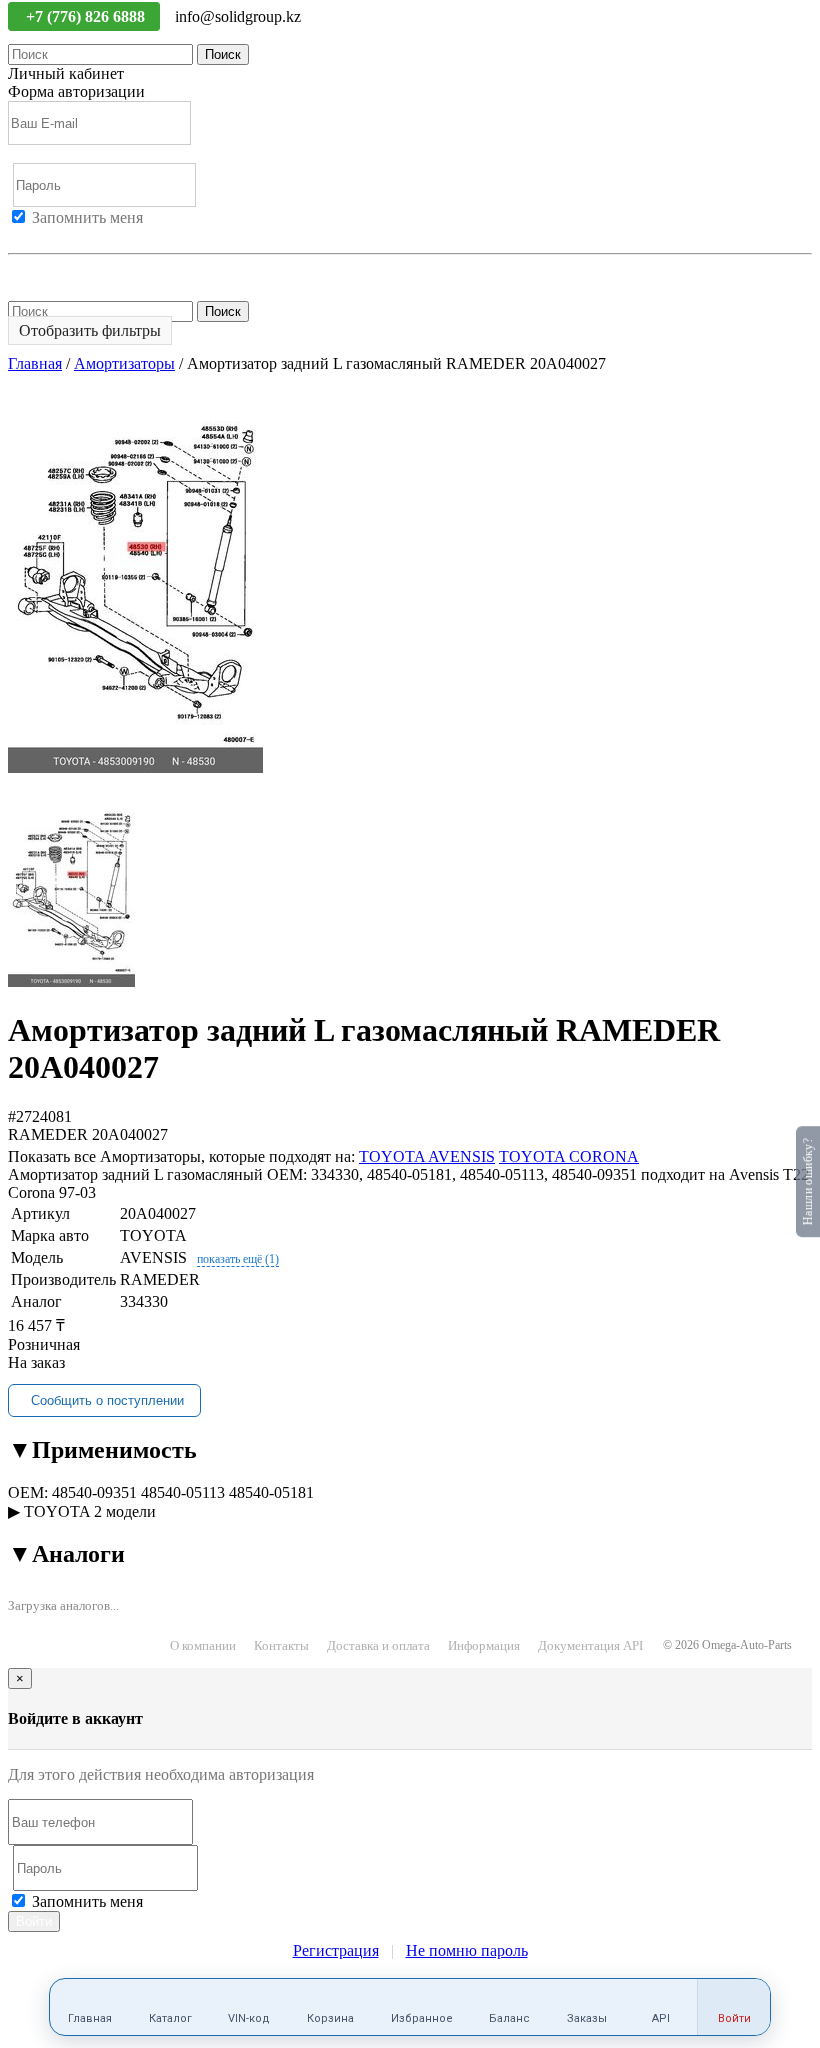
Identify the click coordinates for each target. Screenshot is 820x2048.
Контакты (281, 1645)
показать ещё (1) (238, 1259)
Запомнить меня (87, 217)
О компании (203, 1645)
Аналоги (66, 1554)
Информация (484, 1645)
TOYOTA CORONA (569, 1156)
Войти (30, 235)
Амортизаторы (124, 363)
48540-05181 (271, 1492)
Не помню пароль (69, 271)
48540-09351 (94, 1492)
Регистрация (99, 235)
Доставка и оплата (378, 1645)
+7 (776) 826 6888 (87, 16)
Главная (35, 363)
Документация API (590, 1645)
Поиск (223, 54)
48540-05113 (183, 1492)
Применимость (102, 1450)
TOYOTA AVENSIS (427, 1156)
